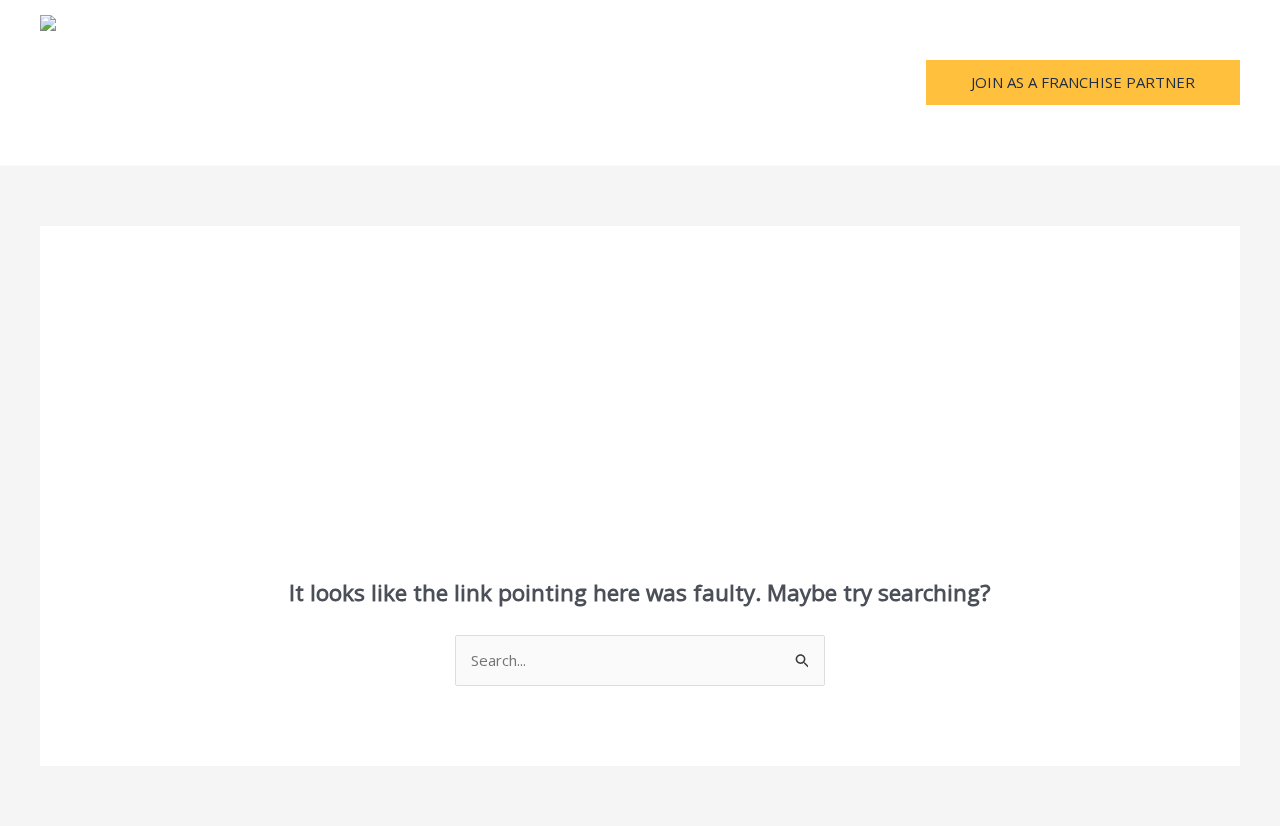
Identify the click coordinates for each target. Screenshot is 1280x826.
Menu (331, 83)
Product (407, 83)
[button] (1083, 82)
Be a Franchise (593, 83)
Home (166, 83)
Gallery (489, 83)
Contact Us (711, 83)
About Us (250, 83)
